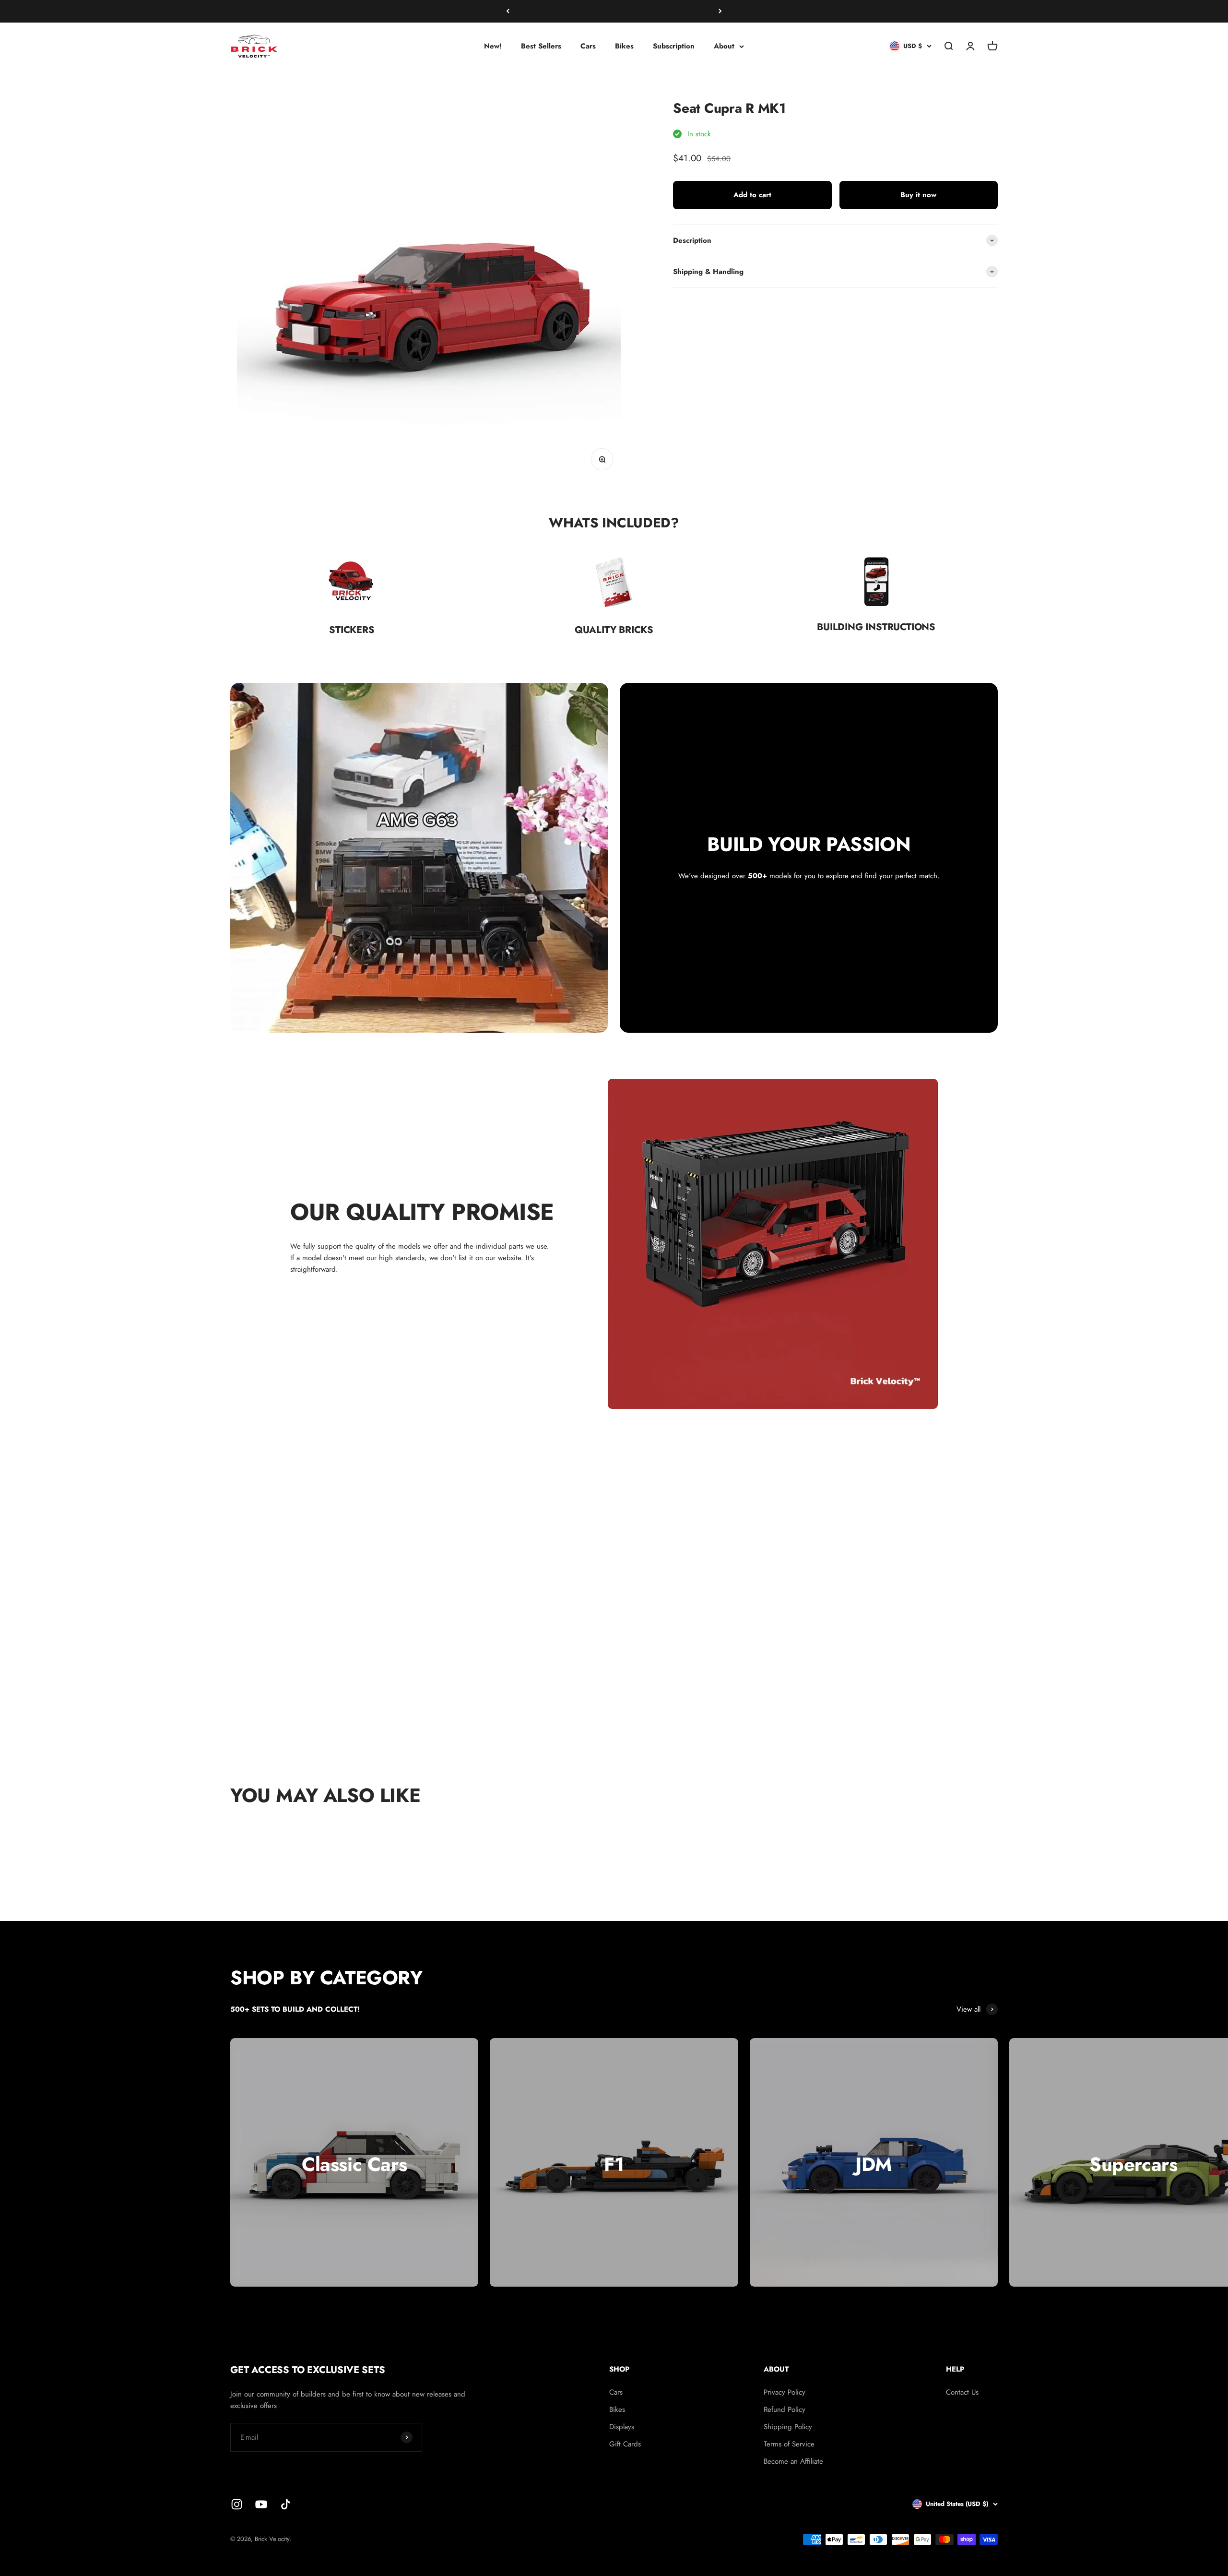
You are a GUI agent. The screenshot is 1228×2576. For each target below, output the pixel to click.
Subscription (674, 46)
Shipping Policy (788, 2427)
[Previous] (508, 11)
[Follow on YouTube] (261, 2504)
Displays (622, 2427)
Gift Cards (625, 2444)
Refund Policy (785, 2409)
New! (493, 46)
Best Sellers (541, 46)
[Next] (720, 11)
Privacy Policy (785, 2392)
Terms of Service (789, 2444)
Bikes (624, 46)
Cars (588, 46)
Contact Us (962, 2392)
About (724, 46)
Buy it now (918, 195)
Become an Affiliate (793, 2461)
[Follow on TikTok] (286, 2504)
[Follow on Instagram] (237, 2504)
